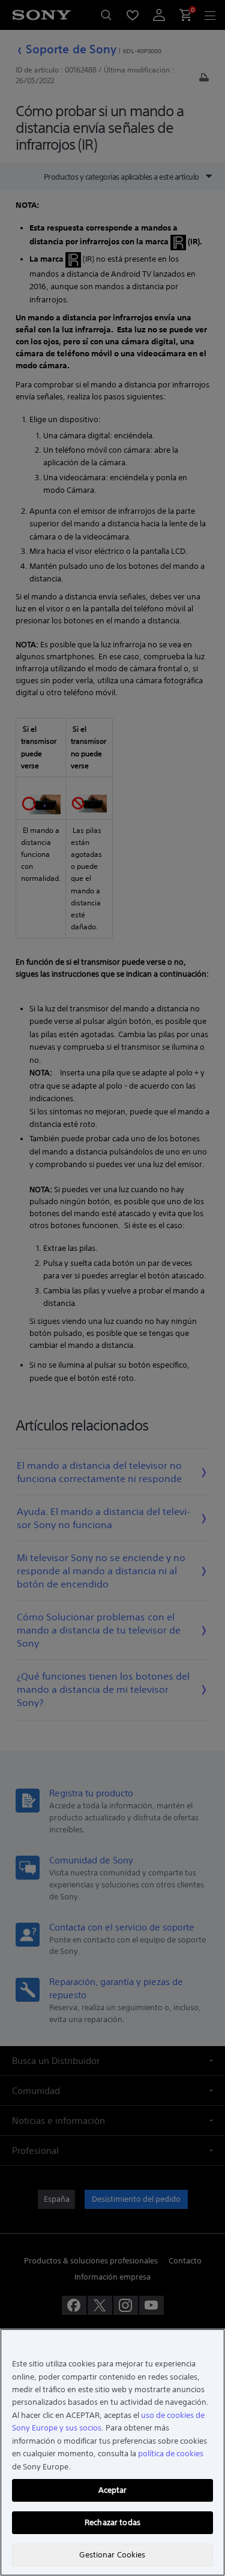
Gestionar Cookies (112, 2555)
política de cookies (171, 2454)
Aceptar (113, 2490)
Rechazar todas (112, 2522)
